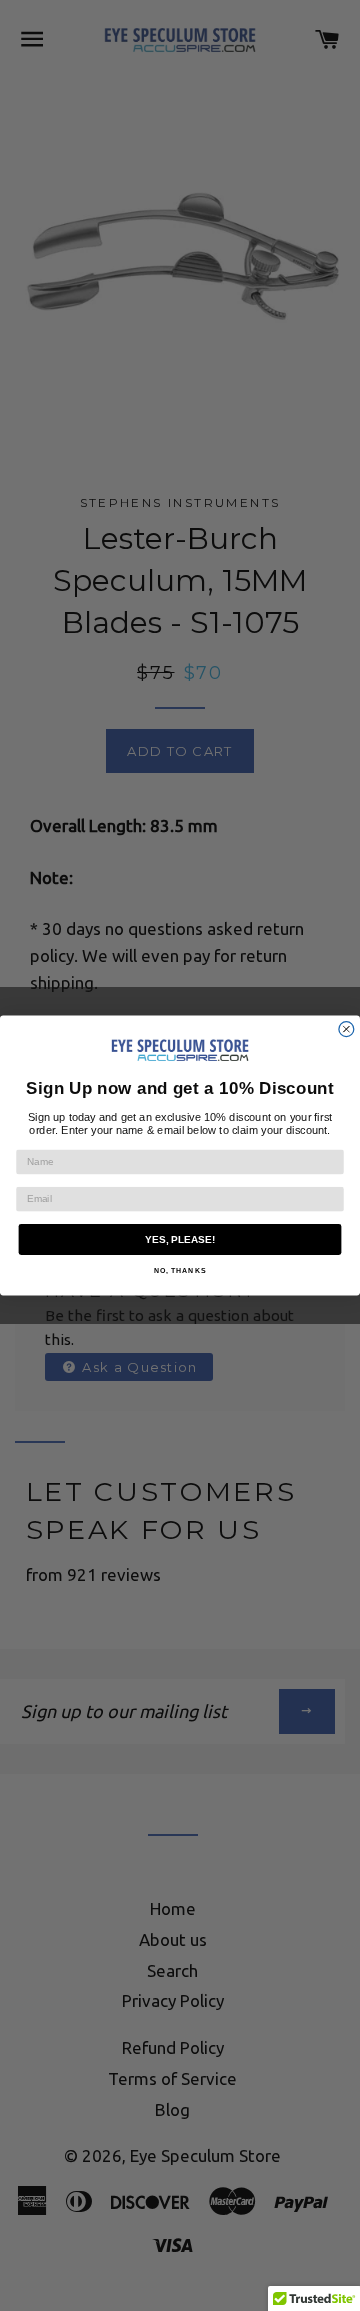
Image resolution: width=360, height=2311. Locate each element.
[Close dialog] (346, 1029)
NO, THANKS (180, 1270)
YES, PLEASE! (180, 1239)
